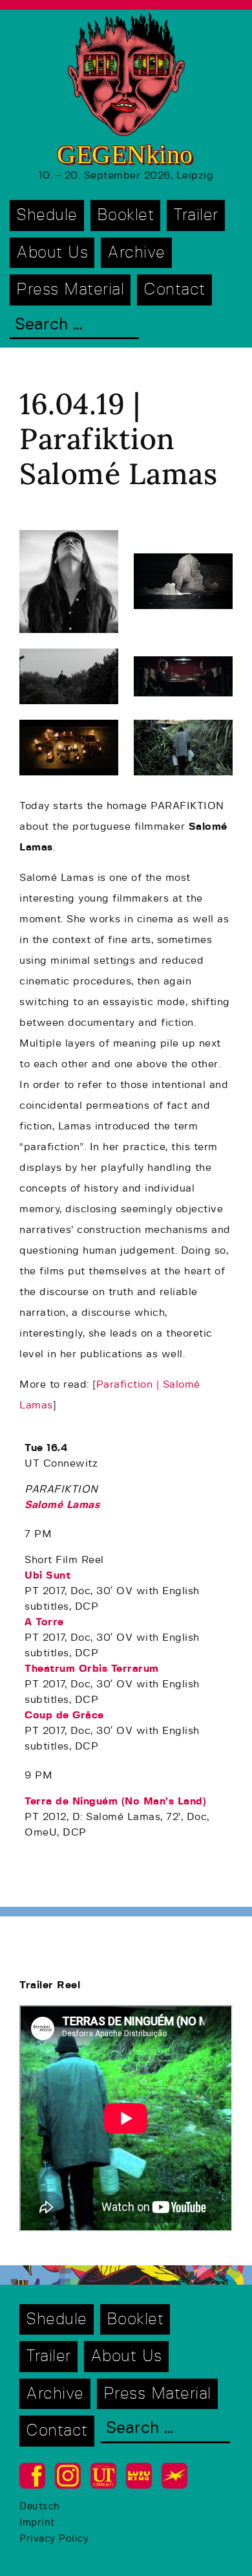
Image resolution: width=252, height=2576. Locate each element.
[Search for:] (74, 326)
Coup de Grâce (64, 1715)
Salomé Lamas (62, 1505)
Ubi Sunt (47, 1575)
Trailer (196, 215)
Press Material (70, 290)
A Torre (44, 1622)
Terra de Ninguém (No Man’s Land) (115, 1801)
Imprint (37, 2523)
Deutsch (40, 2506)
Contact (174, 290)
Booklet (126, 215)
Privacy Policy (54, 2539)
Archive (136, 253)
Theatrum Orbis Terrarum (92, 1669)
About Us (52, 253)
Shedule (47, 215)
